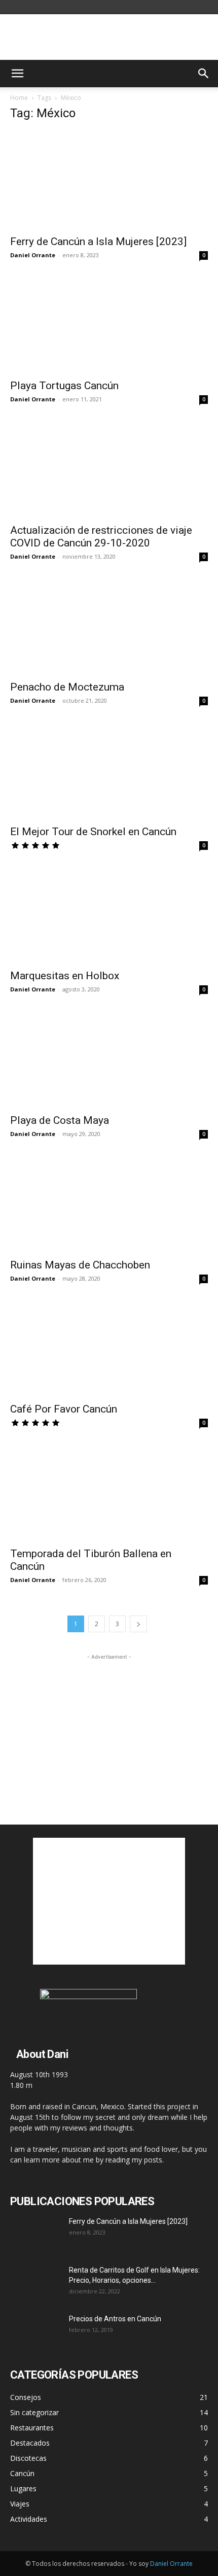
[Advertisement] (109, 1726)
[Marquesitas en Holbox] (109, 915)
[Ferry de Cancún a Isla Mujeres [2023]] (109, 180)
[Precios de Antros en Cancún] (35, 2331)
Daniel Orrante (33, 255)
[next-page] (138, 1624)
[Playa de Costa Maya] (109, 1059)
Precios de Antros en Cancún (115, 2319)
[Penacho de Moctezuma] (109, 626)
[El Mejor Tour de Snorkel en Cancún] (109, 770)
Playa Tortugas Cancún (64, 386)
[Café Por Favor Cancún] (109, 1348)
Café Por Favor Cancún (64, 1409)
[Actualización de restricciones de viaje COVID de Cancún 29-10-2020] (109, 469)
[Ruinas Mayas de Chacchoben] (109, 1203)
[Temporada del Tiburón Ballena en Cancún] (109, 1492)
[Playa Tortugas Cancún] (109, 324)
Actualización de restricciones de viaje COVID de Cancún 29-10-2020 (101, 537)
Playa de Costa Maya (60, 1120)
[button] (17, 74)
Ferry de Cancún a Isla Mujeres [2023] (98, 242)
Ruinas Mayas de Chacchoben (80, 1265)
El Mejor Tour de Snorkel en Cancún (93, 832)
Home (19, 98)
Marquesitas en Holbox (65, 976)
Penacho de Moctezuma (67, 687)
